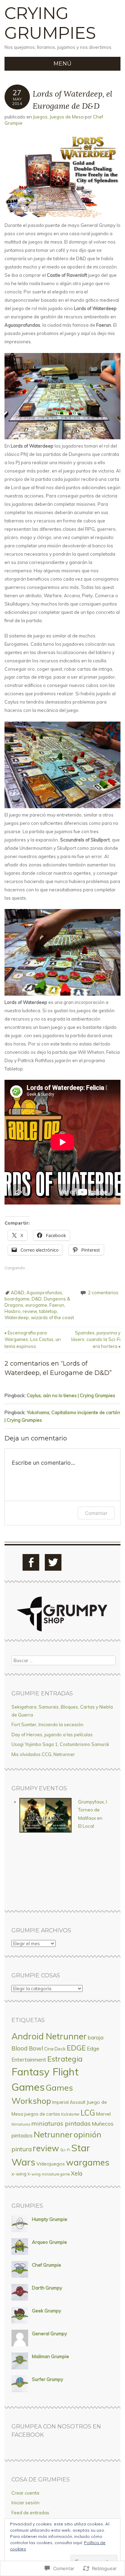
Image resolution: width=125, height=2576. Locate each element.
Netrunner (53, 2134)
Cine (49, 2049)
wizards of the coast (52, 1317)
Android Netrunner (49, 2036)
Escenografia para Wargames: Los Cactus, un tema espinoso (33, 1339)
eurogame (36, 1305)
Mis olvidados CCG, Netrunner (43, 1754)
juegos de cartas (42, 2114)
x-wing (19, 2174)
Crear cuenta (25, 2493)
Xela (77, 2173)
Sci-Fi (65, 2150)
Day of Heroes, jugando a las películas (52, 1735)
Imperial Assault (69, 2102)
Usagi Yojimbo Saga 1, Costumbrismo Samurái (60, 1744)
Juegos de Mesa (67, 117)
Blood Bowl (27, 2048)
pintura (22, 2149)
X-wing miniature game (49, 2174)
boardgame (17, 1299)
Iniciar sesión (26, 2503)
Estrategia (65, 2059)
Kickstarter (70, 2114)
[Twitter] (53, 1562)
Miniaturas (21, 2124)
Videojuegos (51, 2164)
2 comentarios (103, 1293)
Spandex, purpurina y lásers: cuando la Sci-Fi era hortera (96, 1339)
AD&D (18, 1293)
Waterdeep (17, 1317)
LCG (88, 2113)
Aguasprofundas (44, 1293)
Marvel (103, 2114)
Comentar (96, 1513)
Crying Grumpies (50, 23)
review (30, 1311)
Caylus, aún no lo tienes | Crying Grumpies (71, 1395)
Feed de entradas (30, 2513)
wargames (88, 2162)
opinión (87, 2134)
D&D (37, 1299)
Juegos (40, 117)
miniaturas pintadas (61, 2123)
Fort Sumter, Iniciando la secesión (47, 1724)
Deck (60, 2049)
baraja (96, 2037)
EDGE (76, 2048)
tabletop (48, 1311)
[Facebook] (31, 1562)
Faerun (57, 1305)
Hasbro (12, 1311)
